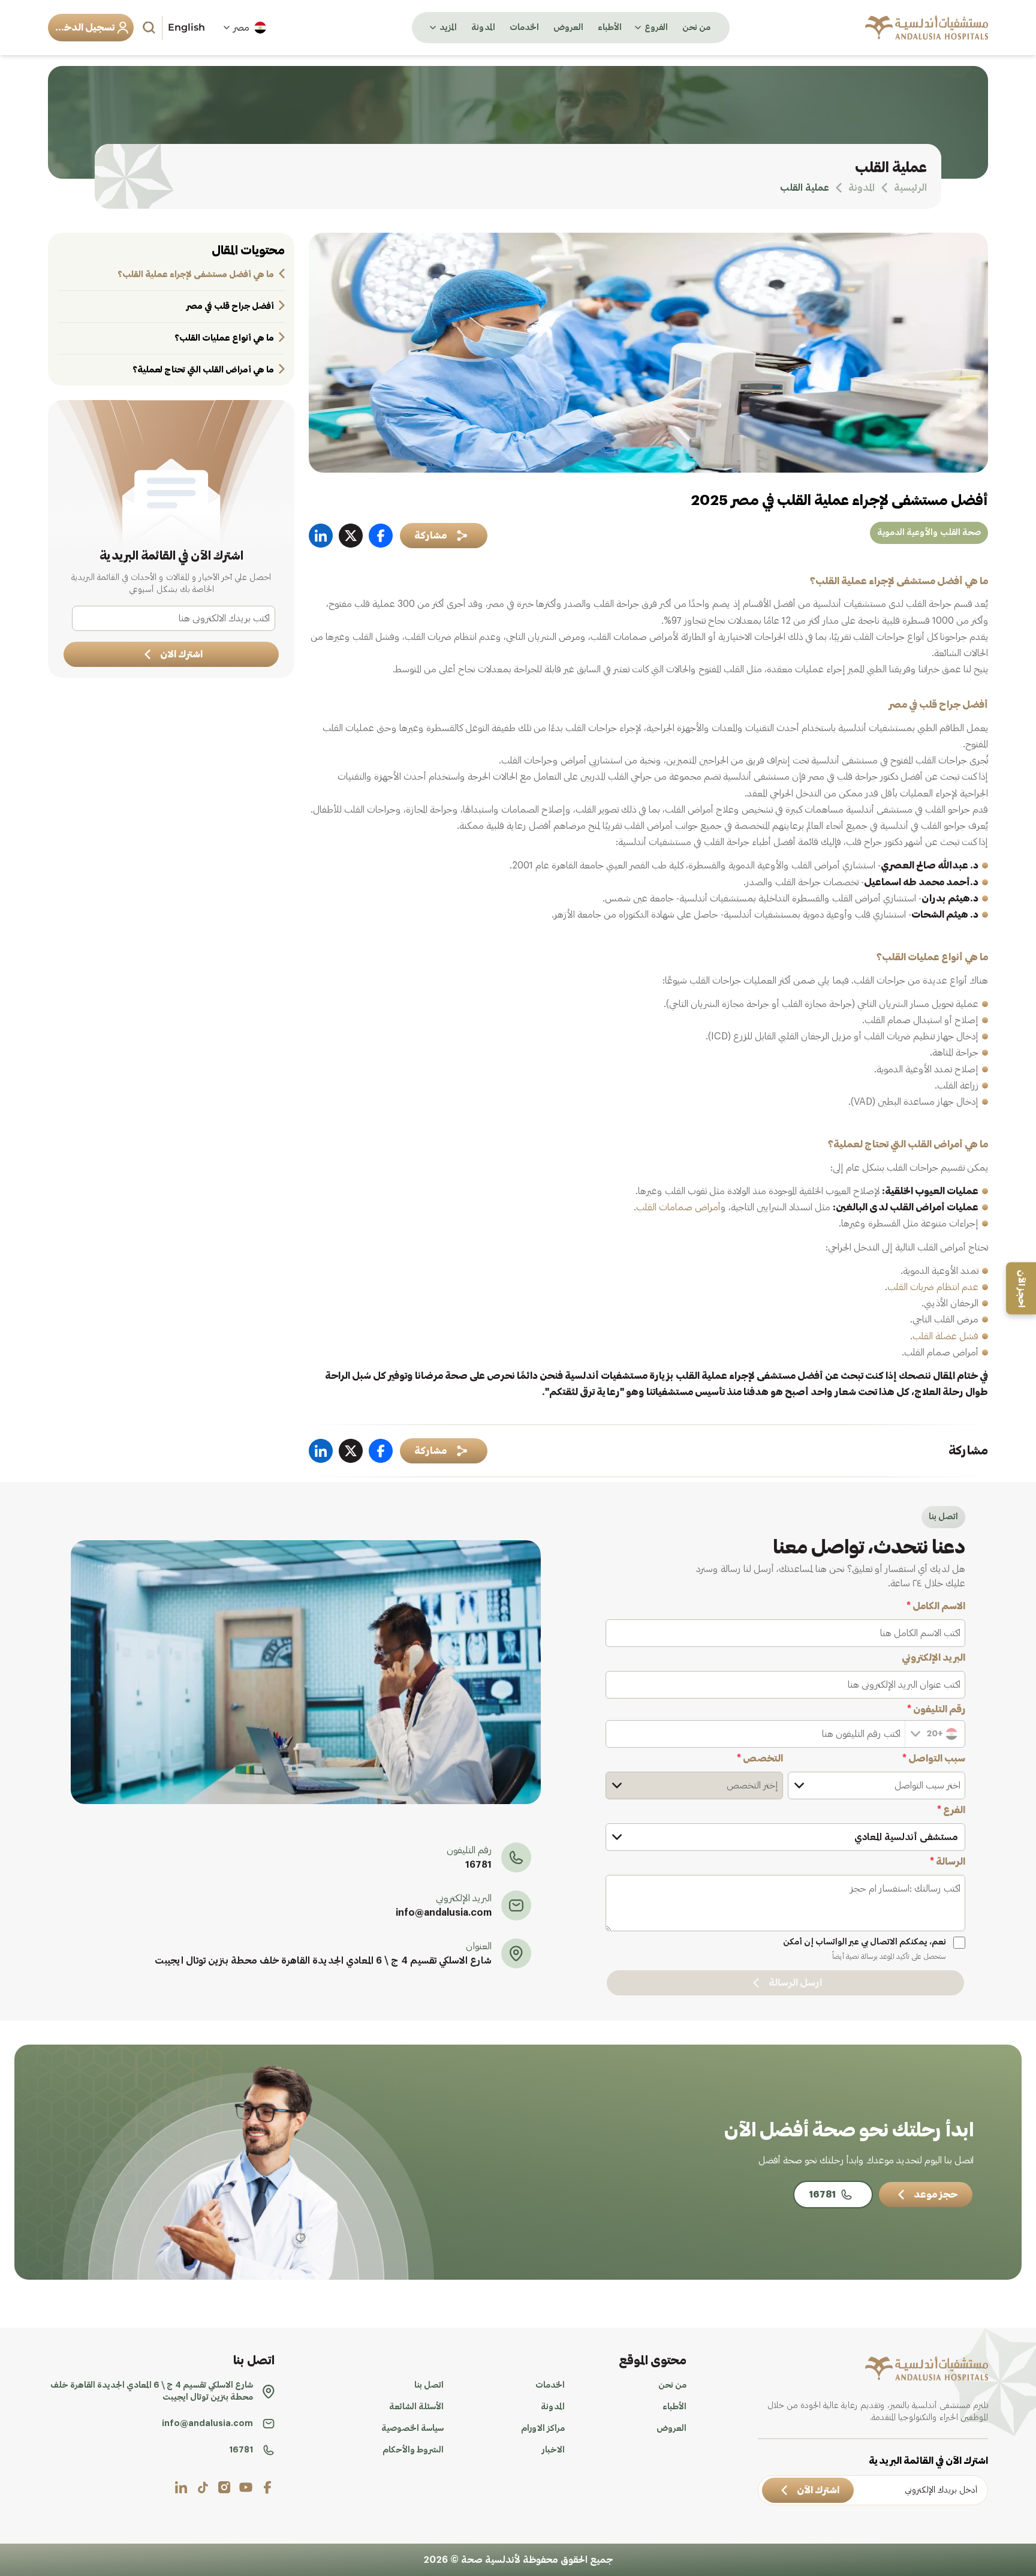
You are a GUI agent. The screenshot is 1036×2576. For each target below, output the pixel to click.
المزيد (448, 28)
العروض (568, 28)
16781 (478, 1865)
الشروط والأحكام (413, 2450)
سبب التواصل (934, 1759)
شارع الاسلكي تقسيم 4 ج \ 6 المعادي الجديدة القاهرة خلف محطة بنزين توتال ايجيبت (323, 1961)
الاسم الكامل (936, 1606)
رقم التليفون (936, 1709)
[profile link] (267, 2487)
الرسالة (948, 1862)
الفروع (656, 28)
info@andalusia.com (444, 1913)
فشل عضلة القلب (945, 1336)
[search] (150, 28)
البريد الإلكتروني (933, 1658)
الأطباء (610, 28)
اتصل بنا (429, 2385)
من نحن (696, 28)
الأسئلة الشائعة (416, 2407)
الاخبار (553, 2450)
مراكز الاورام (543, 2428)
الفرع (951, 1810)
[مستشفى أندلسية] (927, 28)
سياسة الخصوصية (412, 2428)
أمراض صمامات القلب (678, 1207)
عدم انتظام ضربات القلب (933, 1287)
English (186, 27)
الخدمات (524, 28)
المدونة (483, 28)
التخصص (760, 1759)
